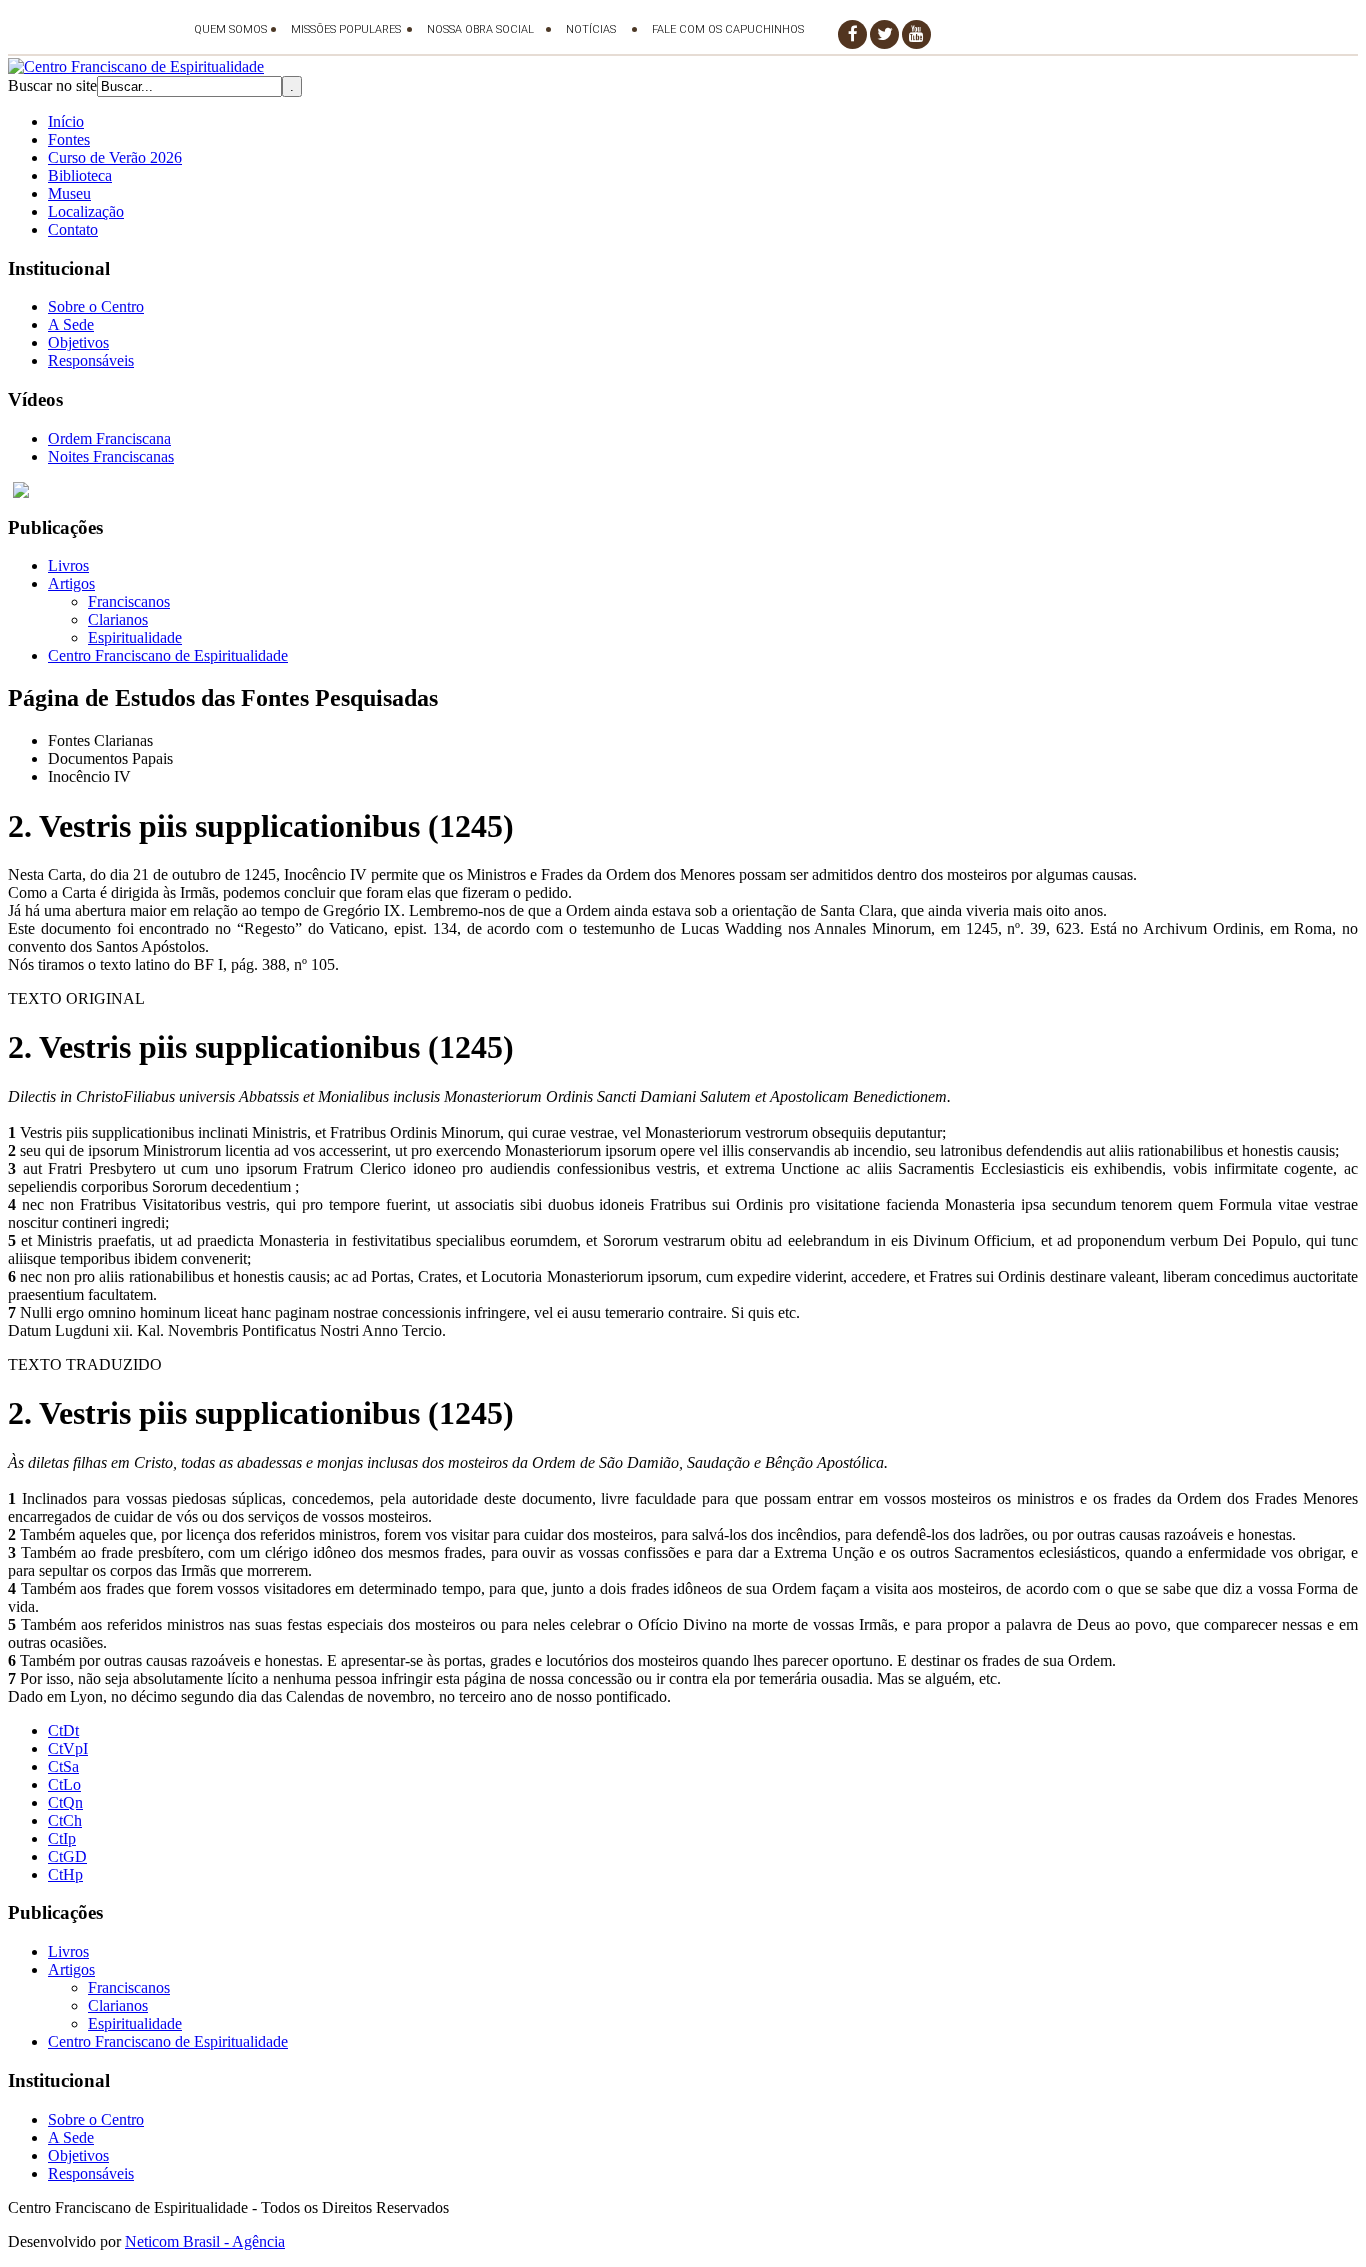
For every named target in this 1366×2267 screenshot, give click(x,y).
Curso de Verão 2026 (115, 157)
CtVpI (68, 1748)
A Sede (71, 324)
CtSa (63, 1766)
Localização (86, 211)
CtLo (64, 1784)
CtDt (63, 1730)
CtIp (62, 1838)
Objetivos (78, 342)
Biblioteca (80, 175)
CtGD (67, 1856)
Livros (68, 565)
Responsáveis (91, 360)
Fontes (69, 139)
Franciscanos (129, 601)
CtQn (65, 1802)
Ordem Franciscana (109, 438)
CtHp (65, 1874)
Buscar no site (52, 85)
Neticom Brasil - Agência (205, 2241)
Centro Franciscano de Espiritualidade (168, 655)
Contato (73, 229)
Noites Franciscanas (111, 456)
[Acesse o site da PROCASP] (683, 490)
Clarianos (118, 619)
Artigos (71, 583)
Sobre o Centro (96, 306)
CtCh (65, 1820)
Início (66, 121)
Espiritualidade (135, 637)
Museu (69, 193)
